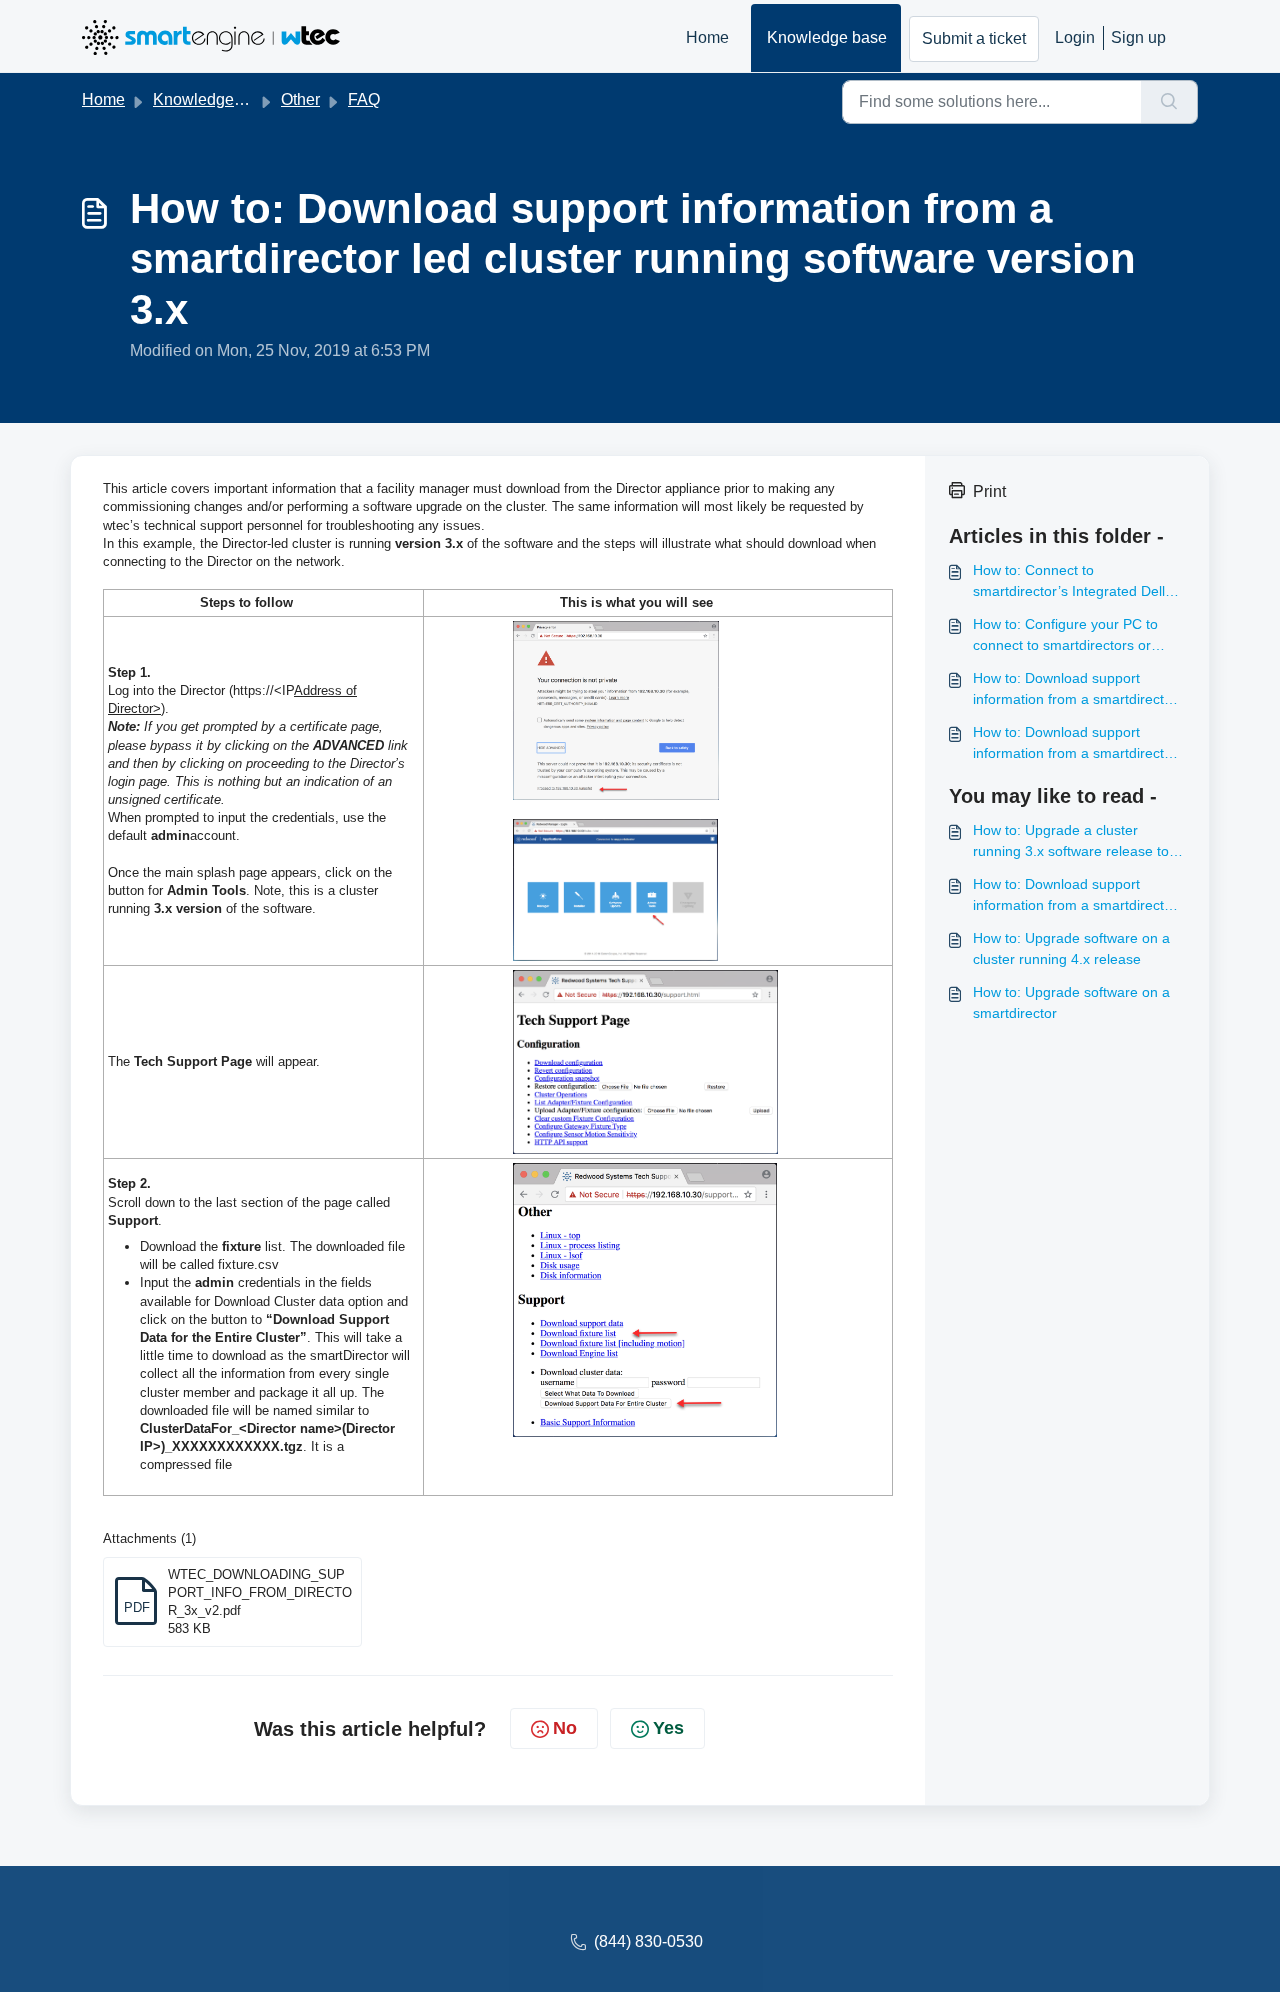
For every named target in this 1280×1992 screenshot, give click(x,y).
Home (707, 37)
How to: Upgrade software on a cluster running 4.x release (1071, 948)
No (565, 1728)
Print (989, 491)
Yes (668, 1728)
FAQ (364, 99)
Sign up (1138, 37)
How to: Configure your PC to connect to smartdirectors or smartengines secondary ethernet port (1065, 636)
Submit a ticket (974, 38)
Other (300, 99)
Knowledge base (827, 37)
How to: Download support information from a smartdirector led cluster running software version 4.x (1075, 744)
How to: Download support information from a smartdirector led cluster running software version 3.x (1075, 690)
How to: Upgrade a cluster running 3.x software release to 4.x (1071, 842)
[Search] (1169, 102)
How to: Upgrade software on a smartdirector (1071, 1002)
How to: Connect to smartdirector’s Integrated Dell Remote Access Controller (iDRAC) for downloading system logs (1076, 582)
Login (1075, 37)
